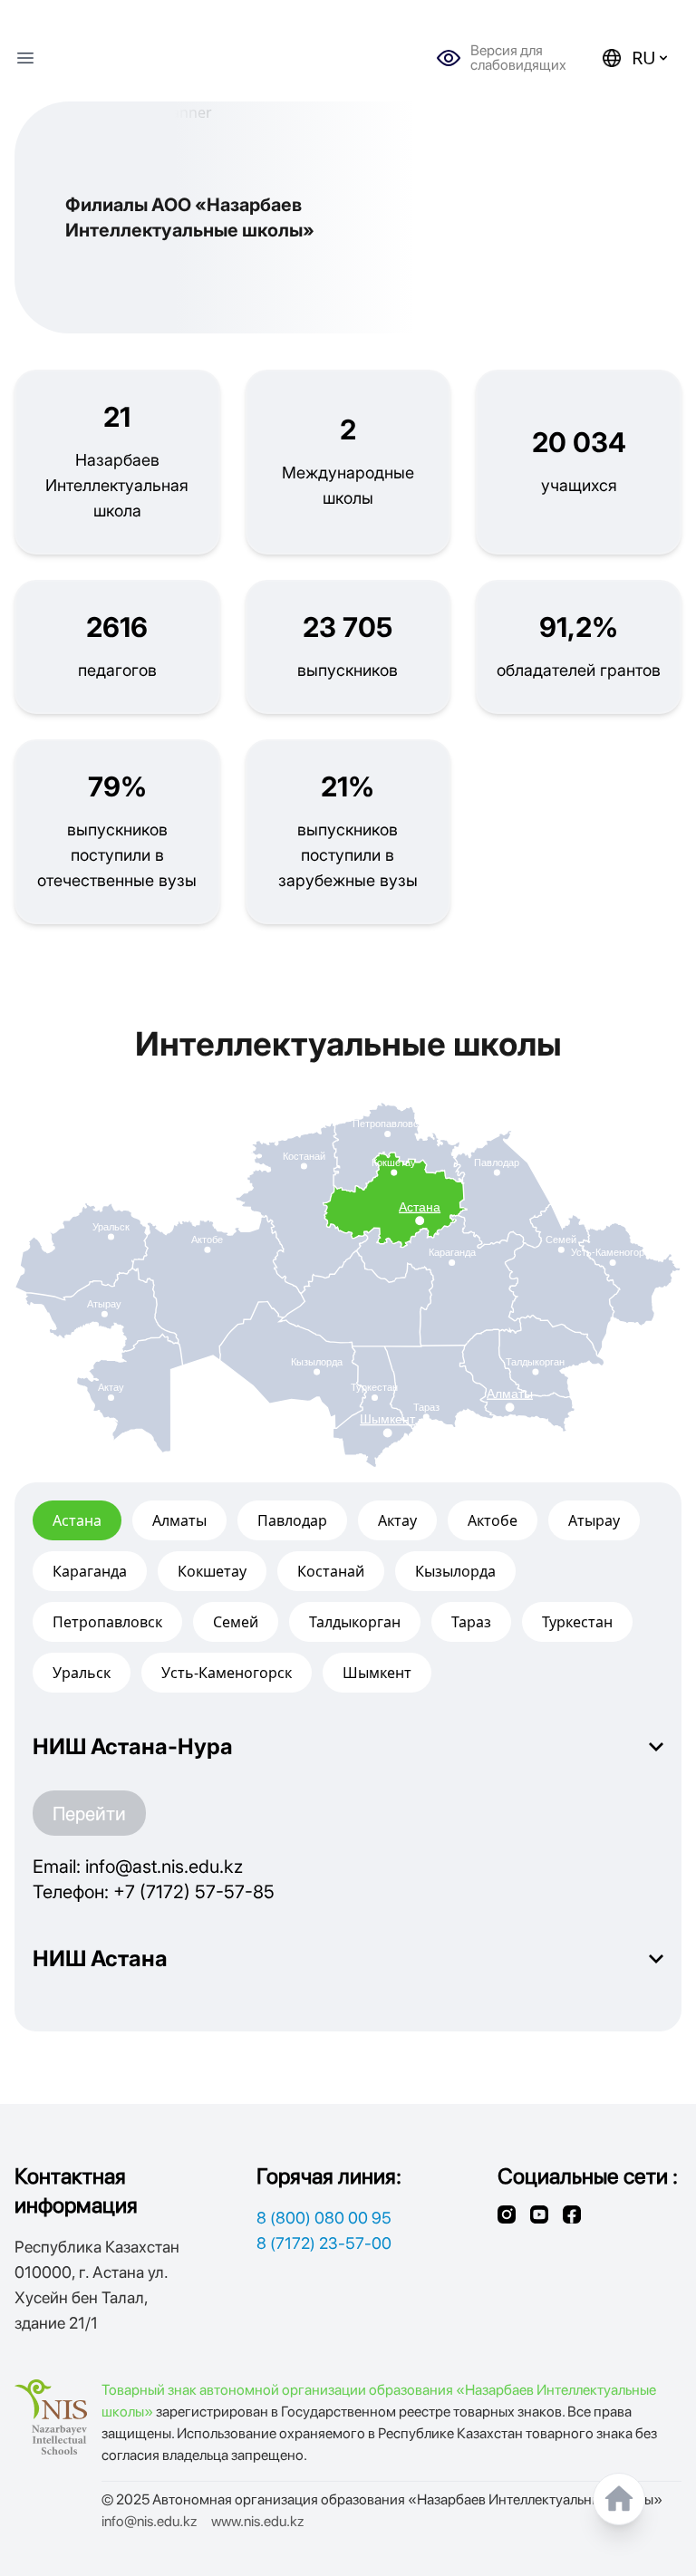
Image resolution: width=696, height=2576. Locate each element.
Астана (77, 1520)
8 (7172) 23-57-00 (324, 2243)
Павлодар (292, 1520)
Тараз (471, 1622)
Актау (397, 1520)
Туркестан (577, 1622)
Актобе (493, 1520)
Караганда (90, 1571)
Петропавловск (107, 1622)
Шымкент (377, 1673)
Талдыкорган (355, 1622)
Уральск (82, 1673)
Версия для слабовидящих (518, 58)
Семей (236, 1622)
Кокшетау (212, 1571)
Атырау (594, 1520)
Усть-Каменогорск (227, 1673)
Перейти (89, 1813)
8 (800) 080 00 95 (324, 2218)
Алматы (179, 1520)
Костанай (331, 1571)
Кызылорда (455, 1571)
